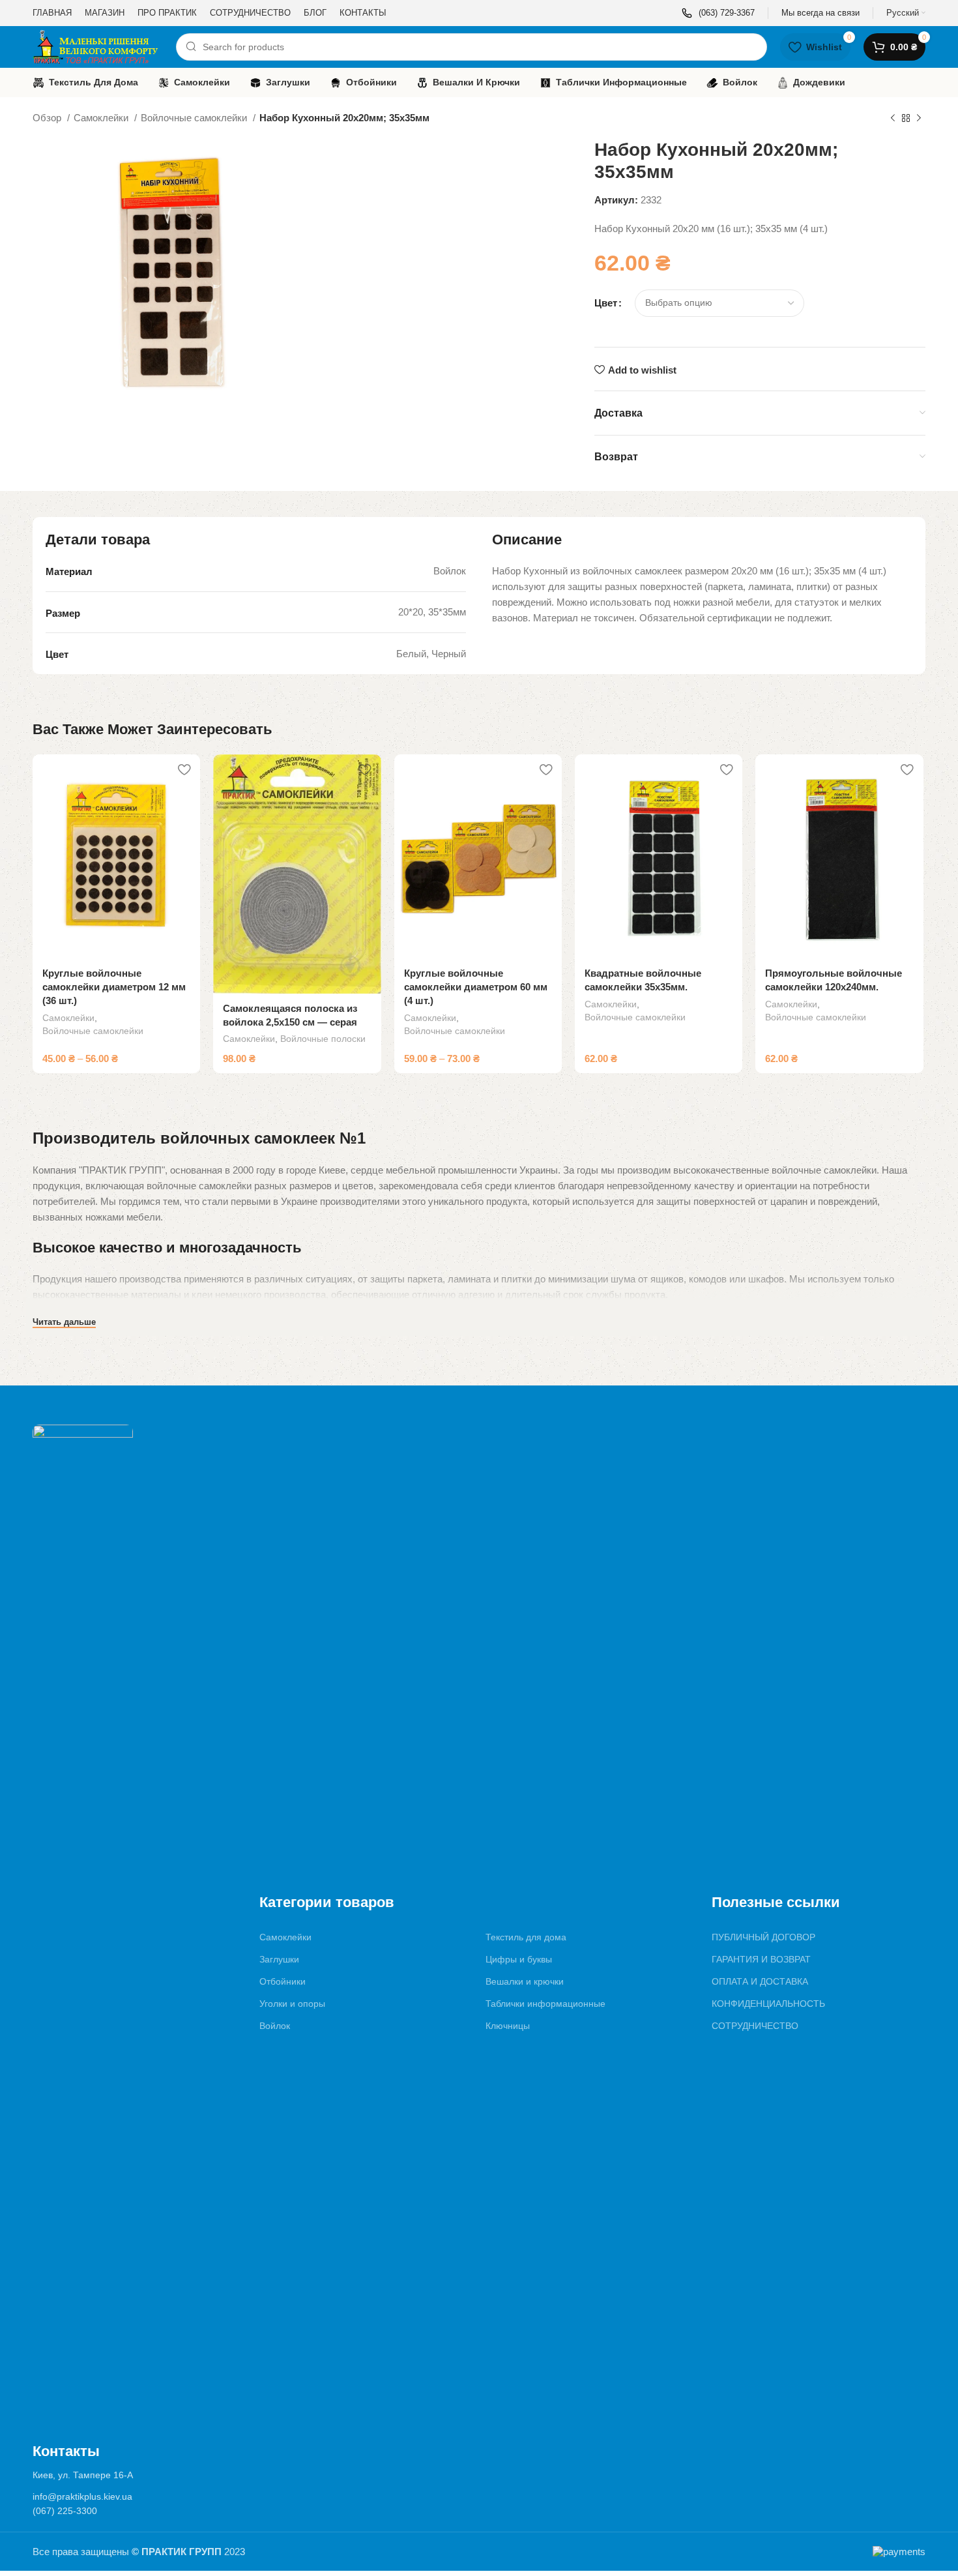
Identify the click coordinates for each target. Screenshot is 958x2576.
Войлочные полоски (323, 1039)
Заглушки (279, 1959)
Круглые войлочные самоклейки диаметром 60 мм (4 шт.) (476, 987)
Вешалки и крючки (525, 1981)
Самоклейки (102, 118)
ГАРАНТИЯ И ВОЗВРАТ (761, 1959)
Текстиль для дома (526, 1937)
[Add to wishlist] (184, 769)
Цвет (606, 303)
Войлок (275, 2026)
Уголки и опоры (292, 2004)
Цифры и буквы (519, 1959)
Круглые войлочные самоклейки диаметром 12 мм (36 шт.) (114, 987)
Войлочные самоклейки (195, 118)
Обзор (48, 118)
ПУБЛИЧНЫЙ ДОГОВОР (763, 1937)
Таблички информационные (545, 2004)
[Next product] (919, 119)
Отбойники (283, 1981)
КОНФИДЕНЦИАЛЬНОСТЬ (768, 2004)
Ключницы (508, 2026)
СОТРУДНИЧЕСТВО (755, 2026)
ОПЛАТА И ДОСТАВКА (760, 1981)
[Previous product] (893, 119)
